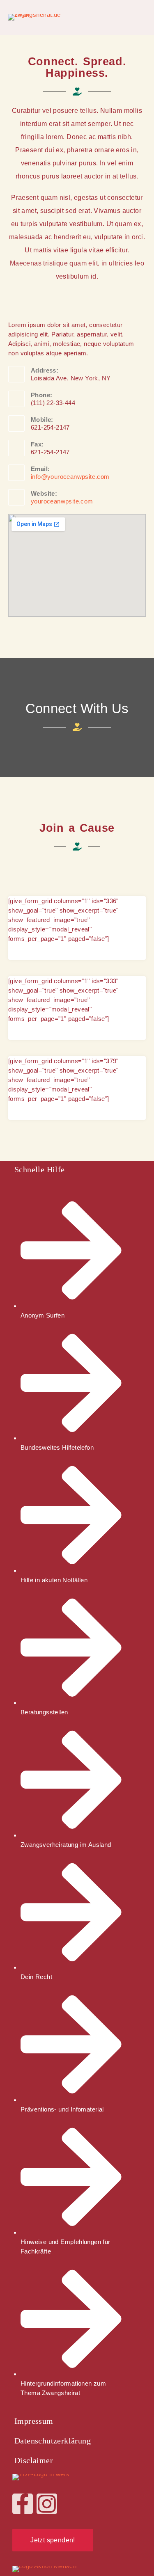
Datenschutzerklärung (53, 2441)
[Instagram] (47, 2504)
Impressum (34, 2421)
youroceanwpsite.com (62, 501)
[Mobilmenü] (143, 17)
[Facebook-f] (23, 2504)
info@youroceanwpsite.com (70, 477)
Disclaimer (34, 2460)
